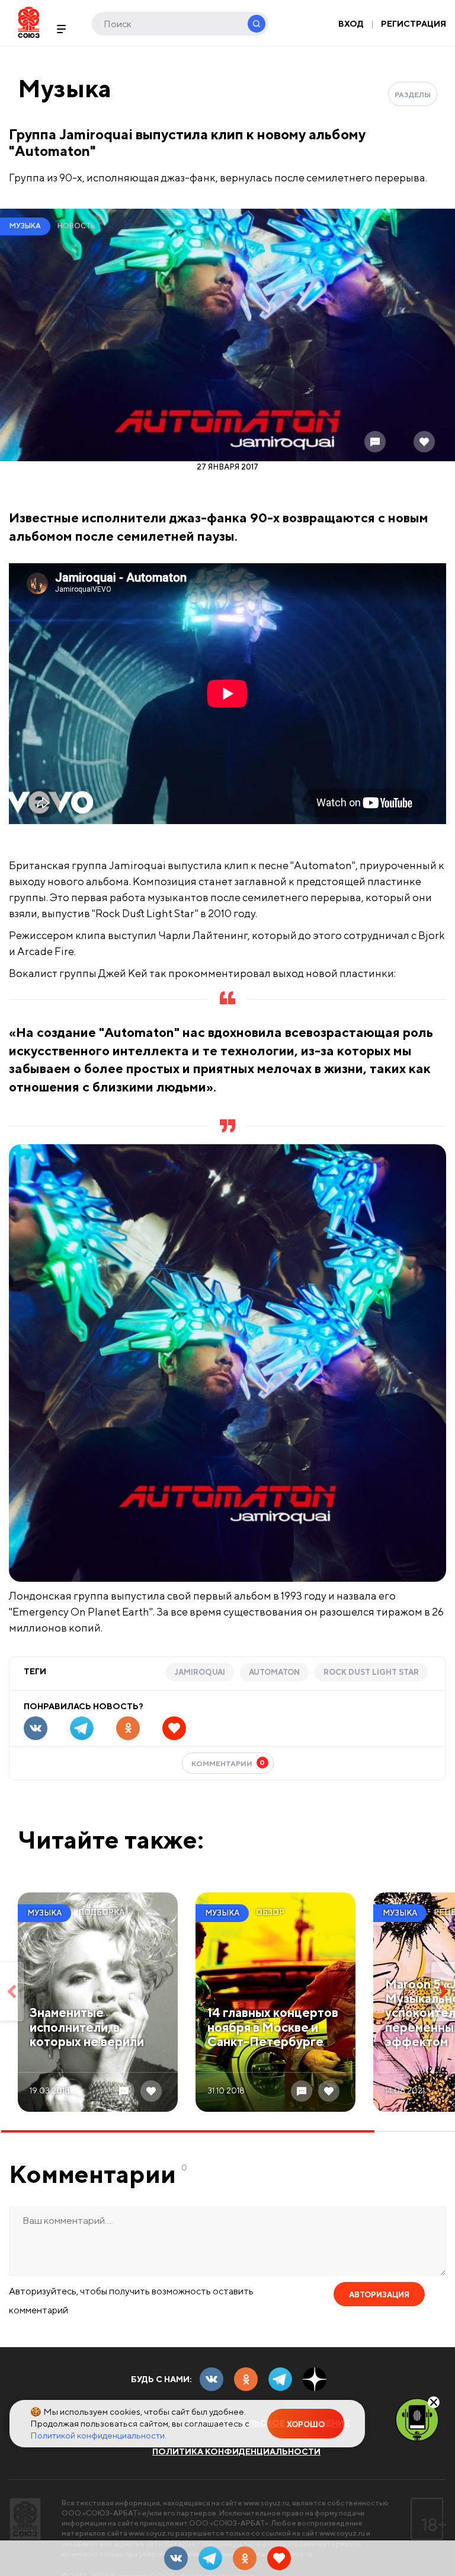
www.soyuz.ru (266, 2503)
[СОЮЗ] (25, 2519)
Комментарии (228, 1763)
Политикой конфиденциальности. (98, 2435)
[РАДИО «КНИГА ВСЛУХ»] (417, 2419)
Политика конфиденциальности (236, 2451)
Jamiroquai (200, 1672)
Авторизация (379, 2295)
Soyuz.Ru (29, 22)
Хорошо (306, 2425)
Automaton (274, 1672)
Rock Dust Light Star (371, 1672)
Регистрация (414, 24)
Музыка (65, 88)
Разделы (413, 95)
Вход (351, 24)
